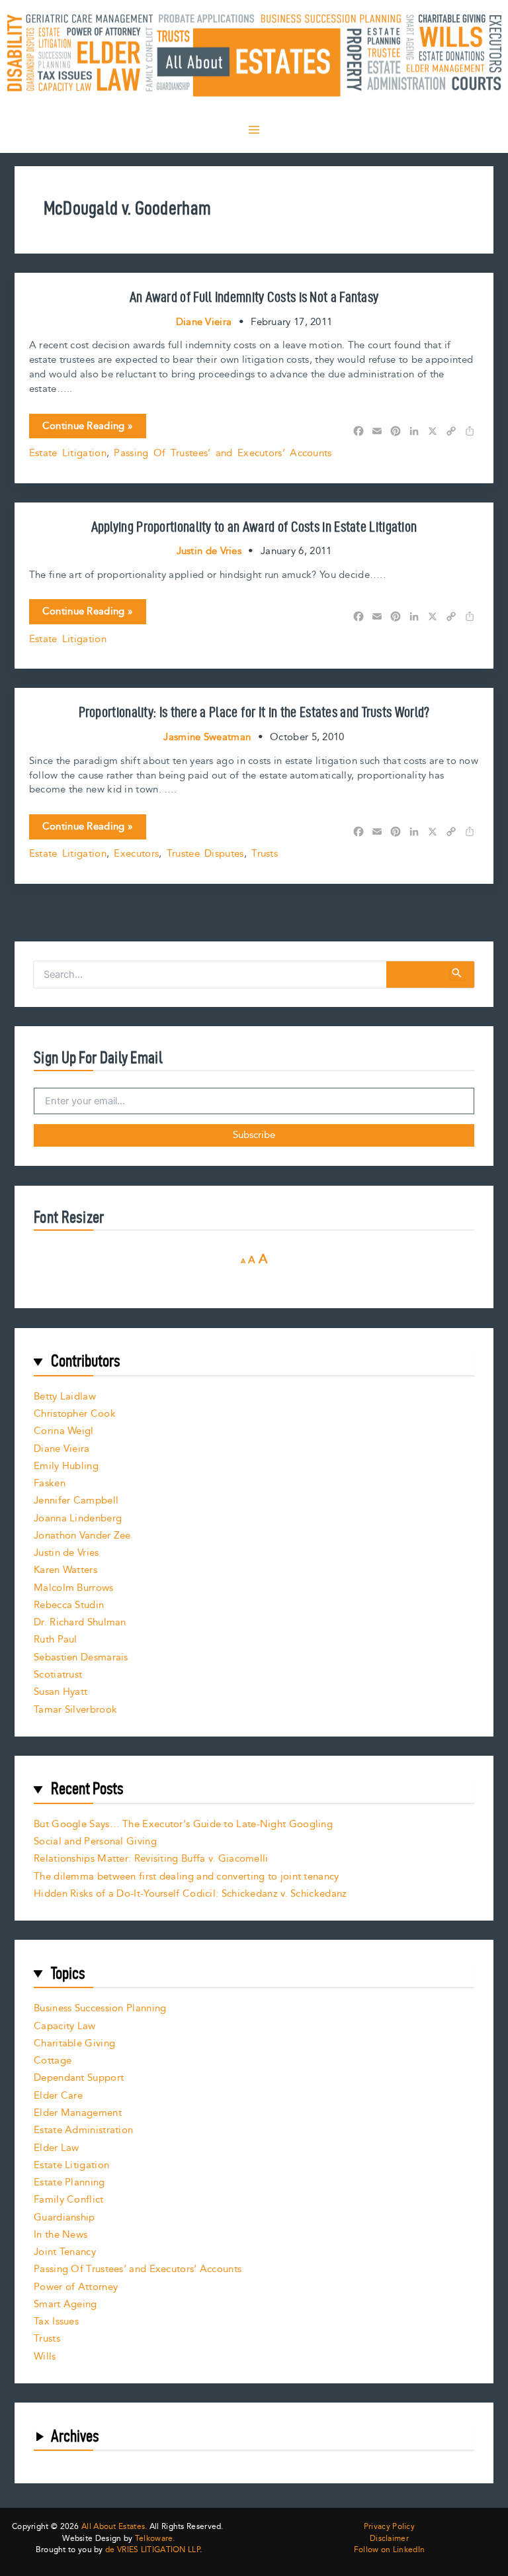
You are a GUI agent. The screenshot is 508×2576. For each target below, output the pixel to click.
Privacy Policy (389, 2527)
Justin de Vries (66, 1553)
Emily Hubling (66, 1466)
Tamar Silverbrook (75, 1710)
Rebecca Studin (69, 1605)
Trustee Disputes (205, 854)
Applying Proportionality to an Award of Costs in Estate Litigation (254, 526)
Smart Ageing (65, 2304)
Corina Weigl (64, 1431)
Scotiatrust (58, 1675)
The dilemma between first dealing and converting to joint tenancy (187, 1877)
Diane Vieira (62, 1449)
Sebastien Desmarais (81, 1657)
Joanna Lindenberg (78, 1518)
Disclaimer (389, 2539)
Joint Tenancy (65, 2252)
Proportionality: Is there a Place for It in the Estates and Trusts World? (254, 712)
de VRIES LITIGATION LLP (152, 2550)
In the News (61, 2235)
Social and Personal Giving (95, 1841)
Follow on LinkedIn (389, 2550)
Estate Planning (69, 2182)
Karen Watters (65, 1570)
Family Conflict (69, 2200)
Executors (136, 854)
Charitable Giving (74, 2043)
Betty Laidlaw (65, 1397)
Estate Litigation (68, 453)
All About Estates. (114, 2527)
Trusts (265, 854)
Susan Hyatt (61, 1692)
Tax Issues (56, 2321)
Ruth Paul (56, 1640)
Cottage (53, 2061)
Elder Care (58, 2096)
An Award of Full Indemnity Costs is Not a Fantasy (254, 297)
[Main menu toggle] (254, 130)
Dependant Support (79, 2078)
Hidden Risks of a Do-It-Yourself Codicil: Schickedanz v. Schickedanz (190, 1894)
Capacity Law (65, 2026)
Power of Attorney (76, 2287)
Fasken (50, 1483)
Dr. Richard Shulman (80, 1622)
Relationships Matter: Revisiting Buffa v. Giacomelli (151, 1859)
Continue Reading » (87, 428)
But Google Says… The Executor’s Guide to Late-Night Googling (183, 1824)
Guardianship (64, 2218)
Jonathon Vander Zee (82, 1536)
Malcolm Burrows (74, 1588)
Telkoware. (155, 2539)
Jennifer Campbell (76, 1501)
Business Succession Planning (100, 2008)
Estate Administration (83, 2130)
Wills (45, 2357)
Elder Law (57, 2148)
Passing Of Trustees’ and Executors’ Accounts (223, 453)
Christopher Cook (75, 1414)
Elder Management (78, 2113)
